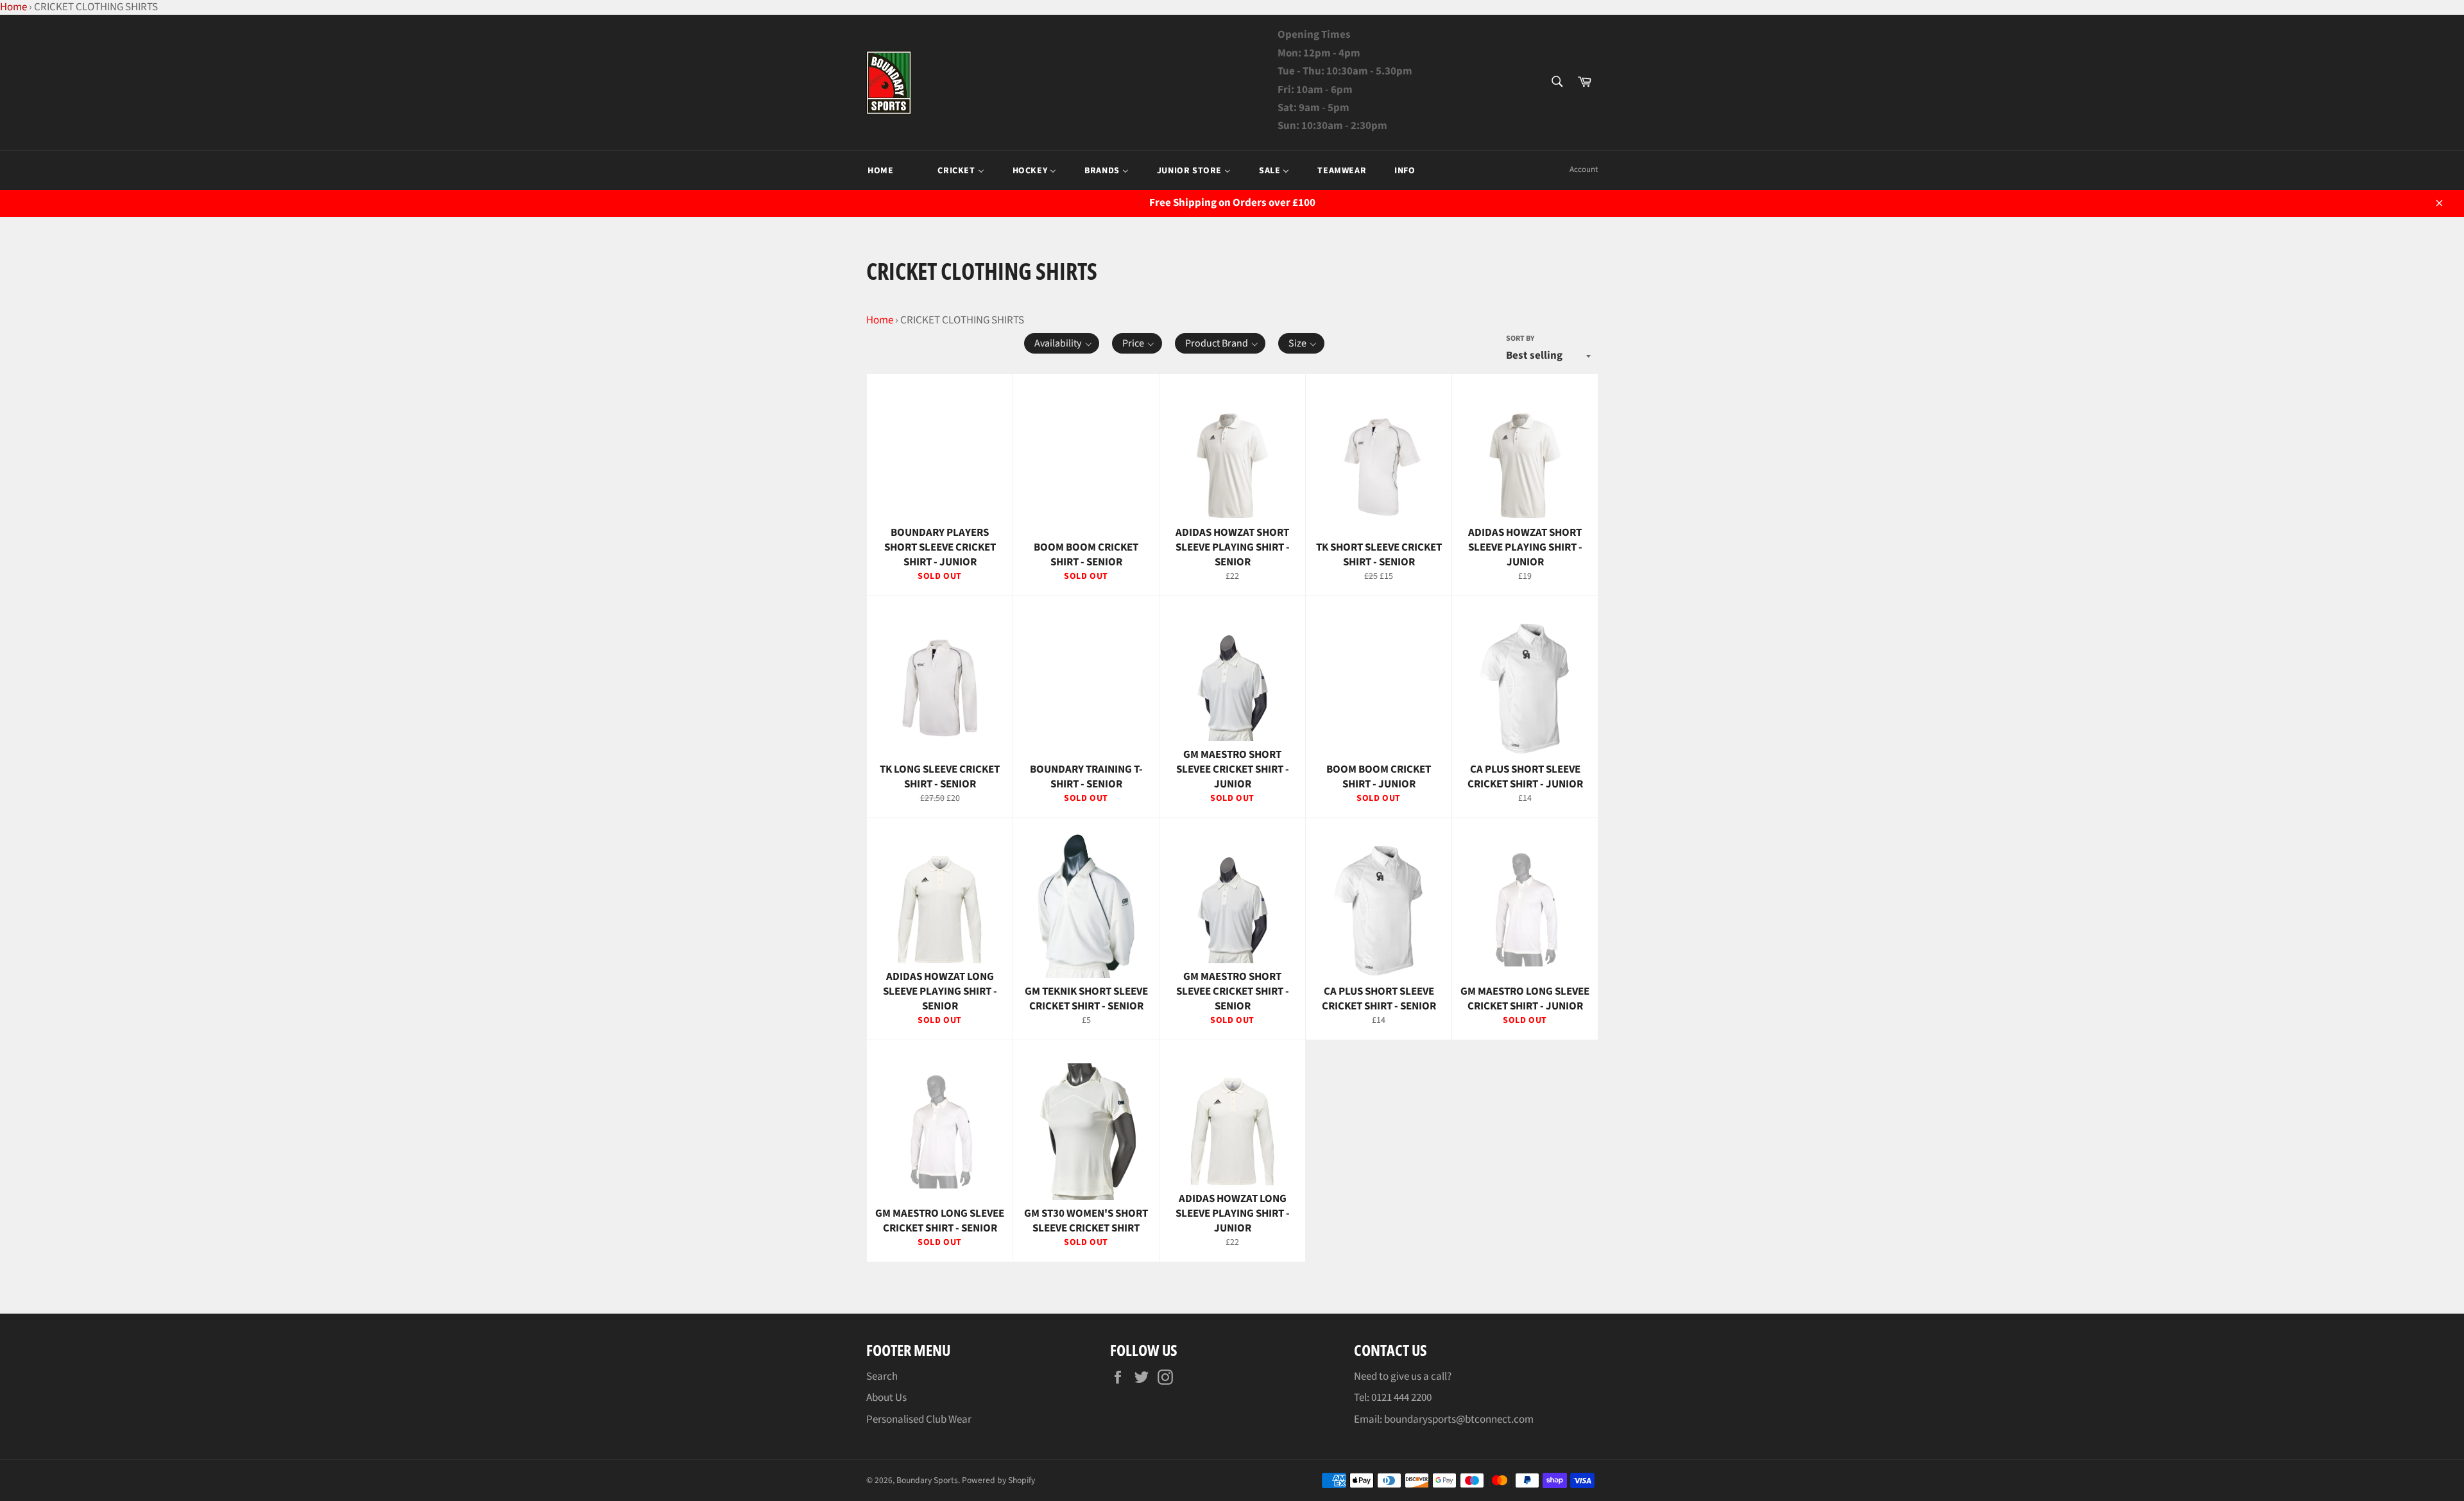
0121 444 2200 (1401, 1398)
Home (880, 320)
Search (882, 1377)
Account (1584, 169)
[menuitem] (880, 171)
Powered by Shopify (998, 1480)
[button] (1062, 343)
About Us (886, 1398)
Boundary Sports (927, 1480)
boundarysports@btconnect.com (1459, 1420)
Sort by (1520, 339)
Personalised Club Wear (919, 1420)
